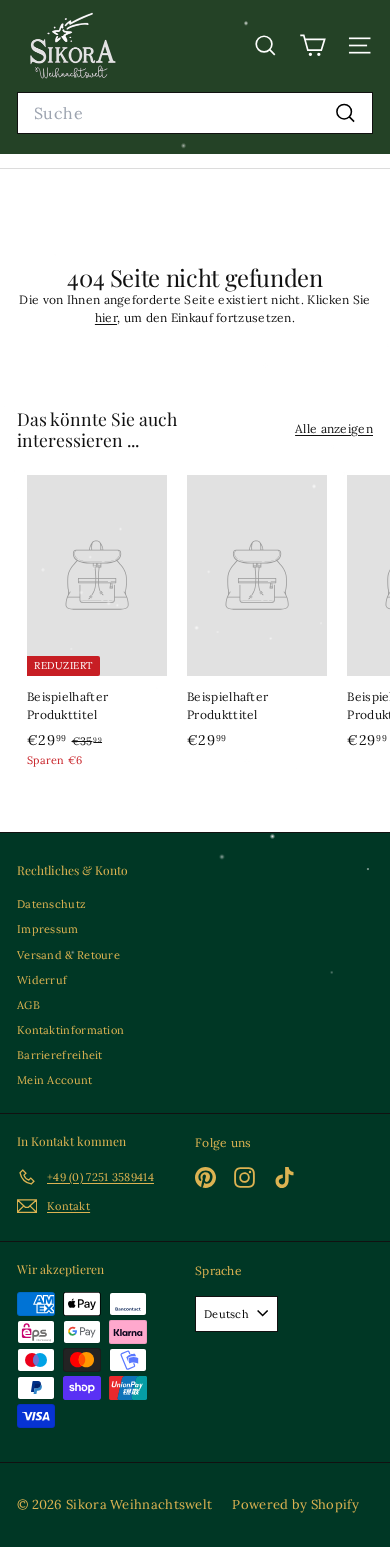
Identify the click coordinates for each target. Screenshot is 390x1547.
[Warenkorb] (312, 45)
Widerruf (42, 980)
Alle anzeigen (334, 428)
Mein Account (55, 1080)
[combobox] (195, 113)
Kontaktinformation (70, 1030)
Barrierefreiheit (60, 1055)
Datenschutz (51, 904)
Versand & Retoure (68, 955)
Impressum (48, 929)
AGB (28, 1005)
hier (106, 317)
